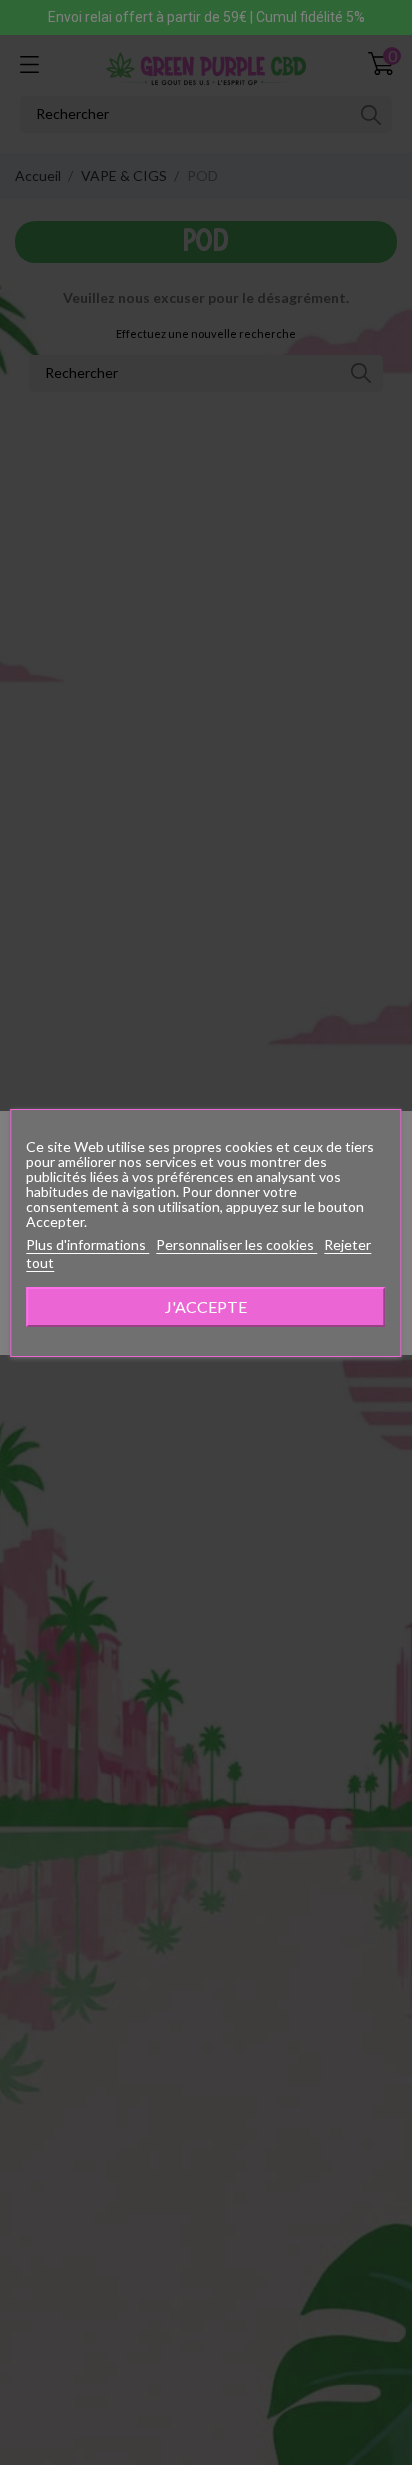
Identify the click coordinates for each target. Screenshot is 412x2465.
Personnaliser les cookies (236, 1244)
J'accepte (206, 1306)
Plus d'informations (87, 1244)
